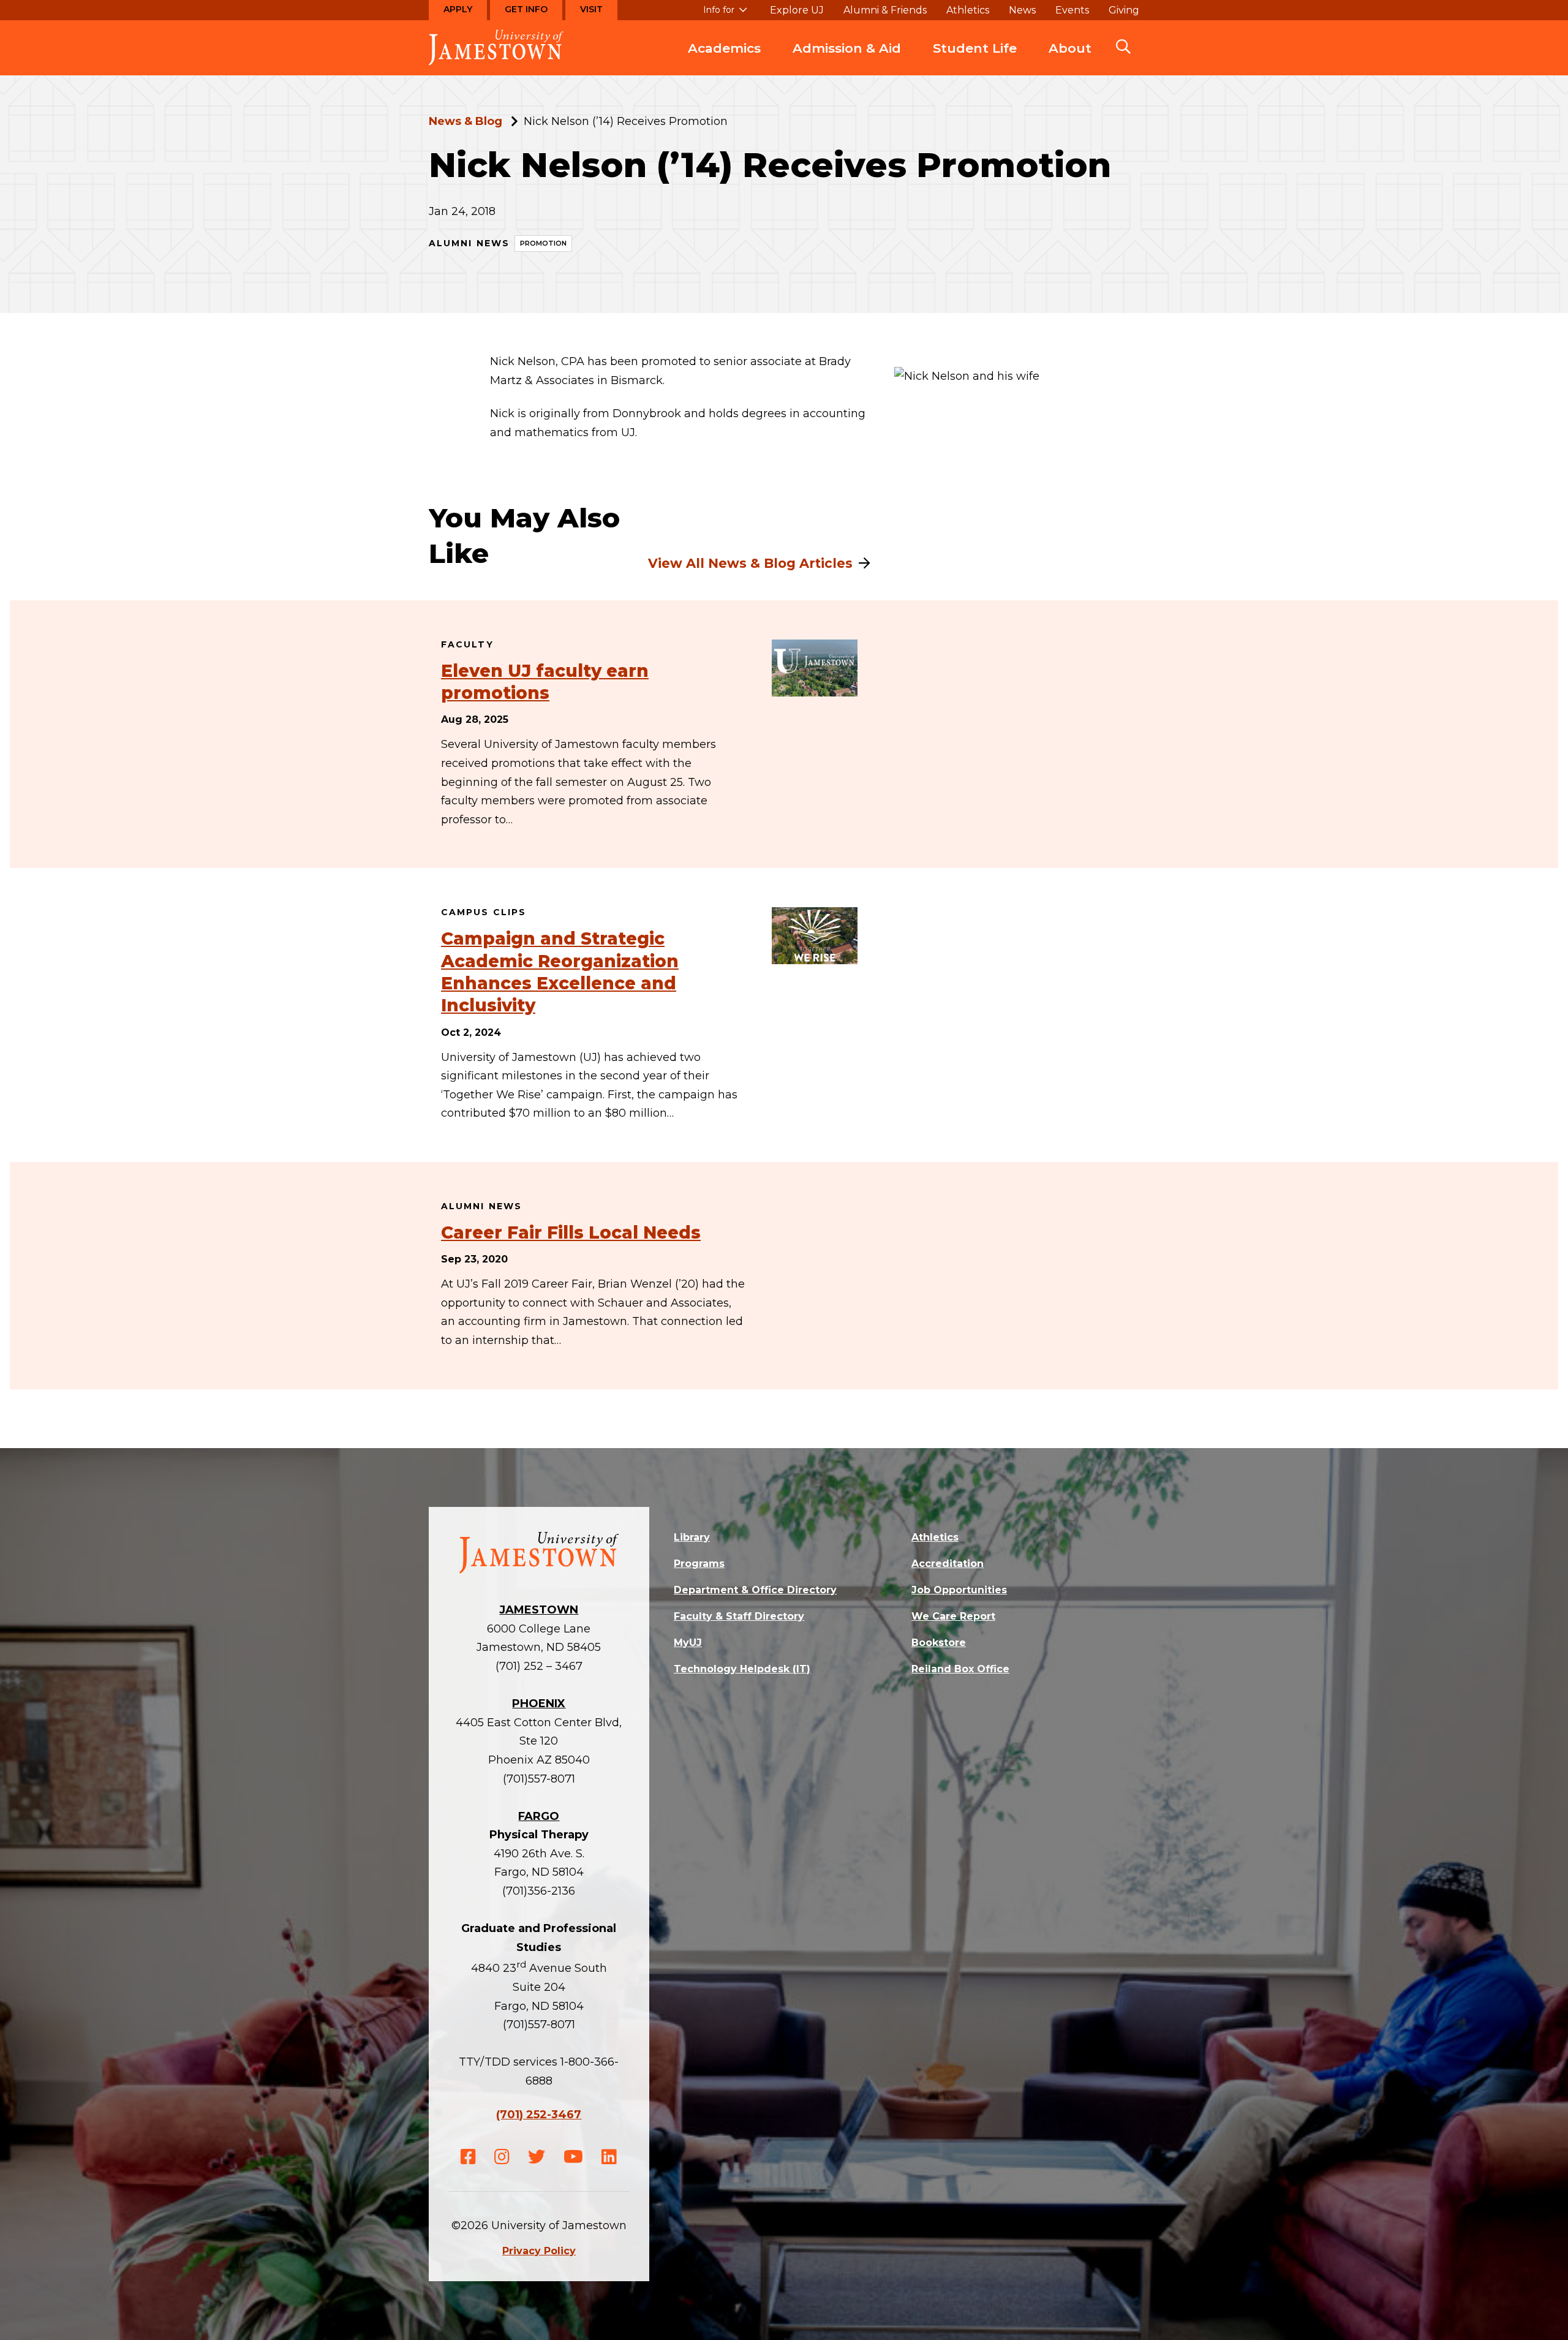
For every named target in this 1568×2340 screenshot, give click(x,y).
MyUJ (688, 1643)
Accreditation (948, 1564)
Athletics (968, 10)
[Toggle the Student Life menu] (975, 61)
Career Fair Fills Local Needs (571, 1232)
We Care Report (953, 1616)
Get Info (526, 9)
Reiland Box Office (960, 1669)
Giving (1124, 10)
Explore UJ (797, 10)
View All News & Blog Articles (750, 563)
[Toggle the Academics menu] (725, 61)
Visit (591, 9)
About (1070, 48)
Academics (724, 48)
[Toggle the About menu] (1070, 61)
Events (1072, 10)
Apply (458, 9)
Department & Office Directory (755, 1590)
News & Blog (466, 121)
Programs (699, 1564)
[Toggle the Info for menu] (725, 15)
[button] (1123, 48)
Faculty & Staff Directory (739, 1616)
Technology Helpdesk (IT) (742, 1669)
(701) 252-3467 (539, 2115)
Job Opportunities (959, 1590)
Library (692, 1537)
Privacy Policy (539, 2251)
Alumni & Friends (885, 10)
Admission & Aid (847, 48)
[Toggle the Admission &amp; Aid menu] (847, 61)
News (1022, 10)
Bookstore (939, 1643)
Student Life (975, 48)
